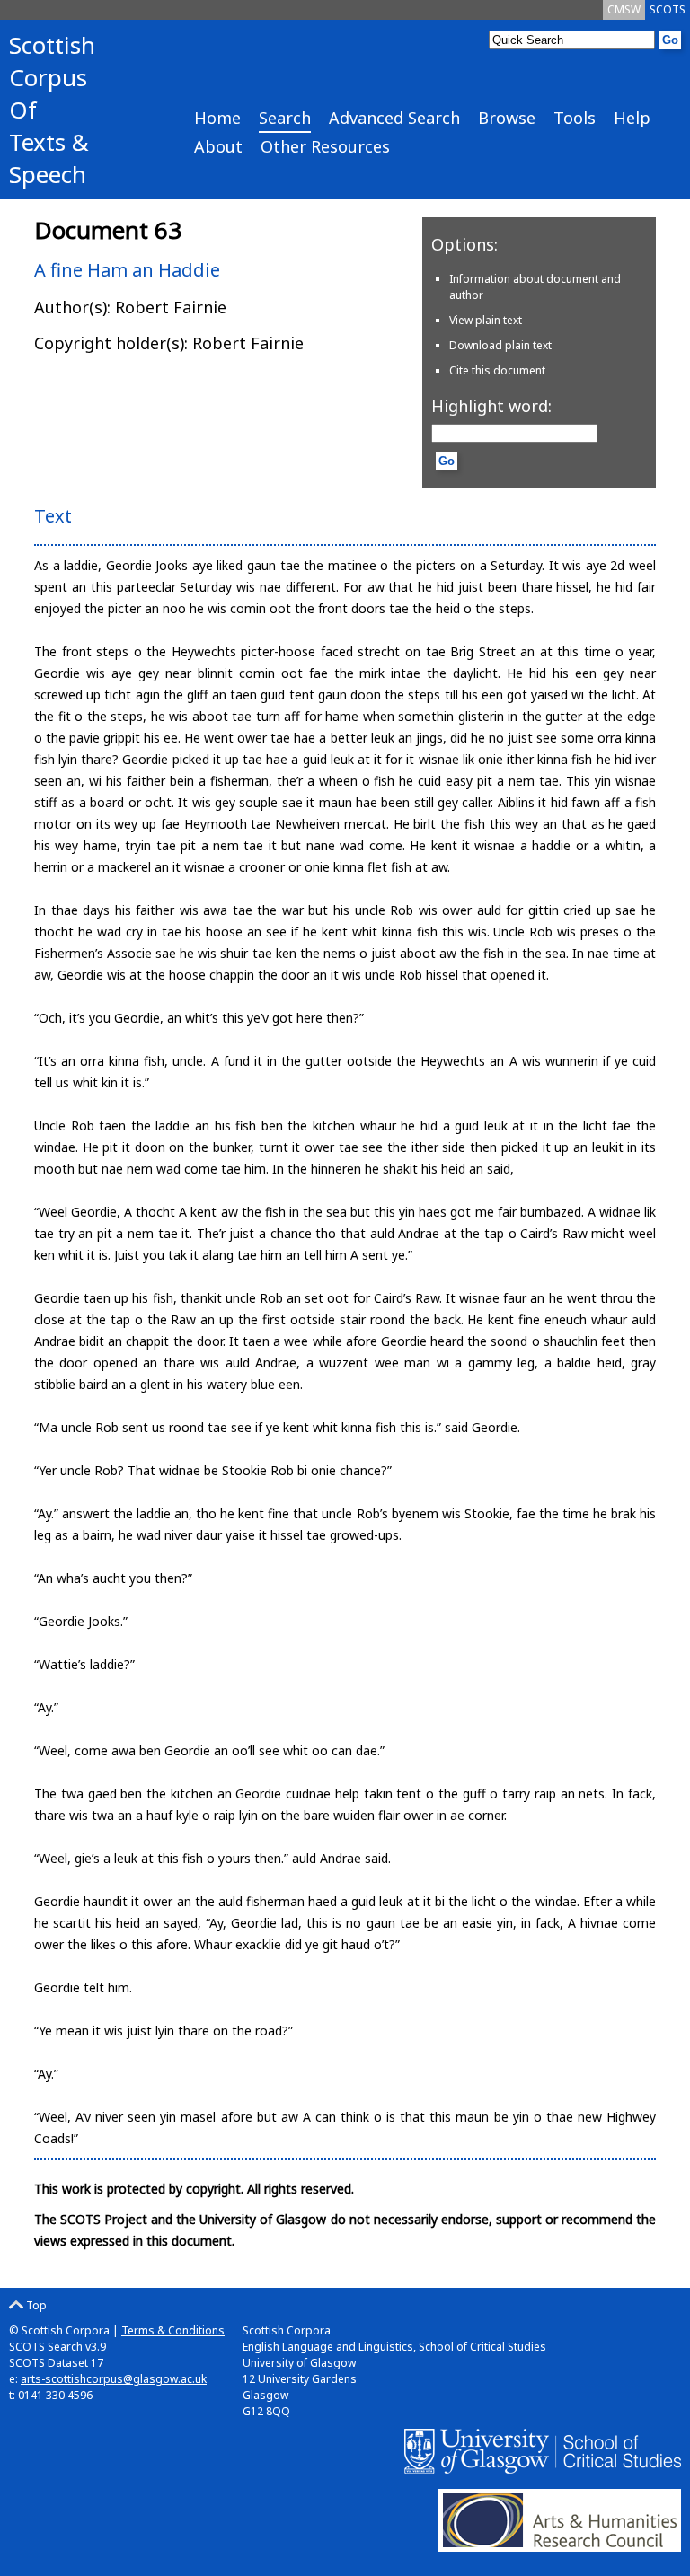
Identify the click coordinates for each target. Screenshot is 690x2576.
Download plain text (500, 345)
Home (217, 118)
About (218, 146)
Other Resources (325, 146)
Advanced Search (394, 118)
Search (285, 118)
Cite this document (497, 370)
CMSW (624, 9)
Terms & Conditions (173, 2330)
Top (35, 2305)
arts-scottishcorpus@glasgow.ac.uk (114, 2379)
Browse (507, 118)
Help (632, 118)
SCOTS (668, 9)
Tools (575, 118)
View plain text (486, 320)
